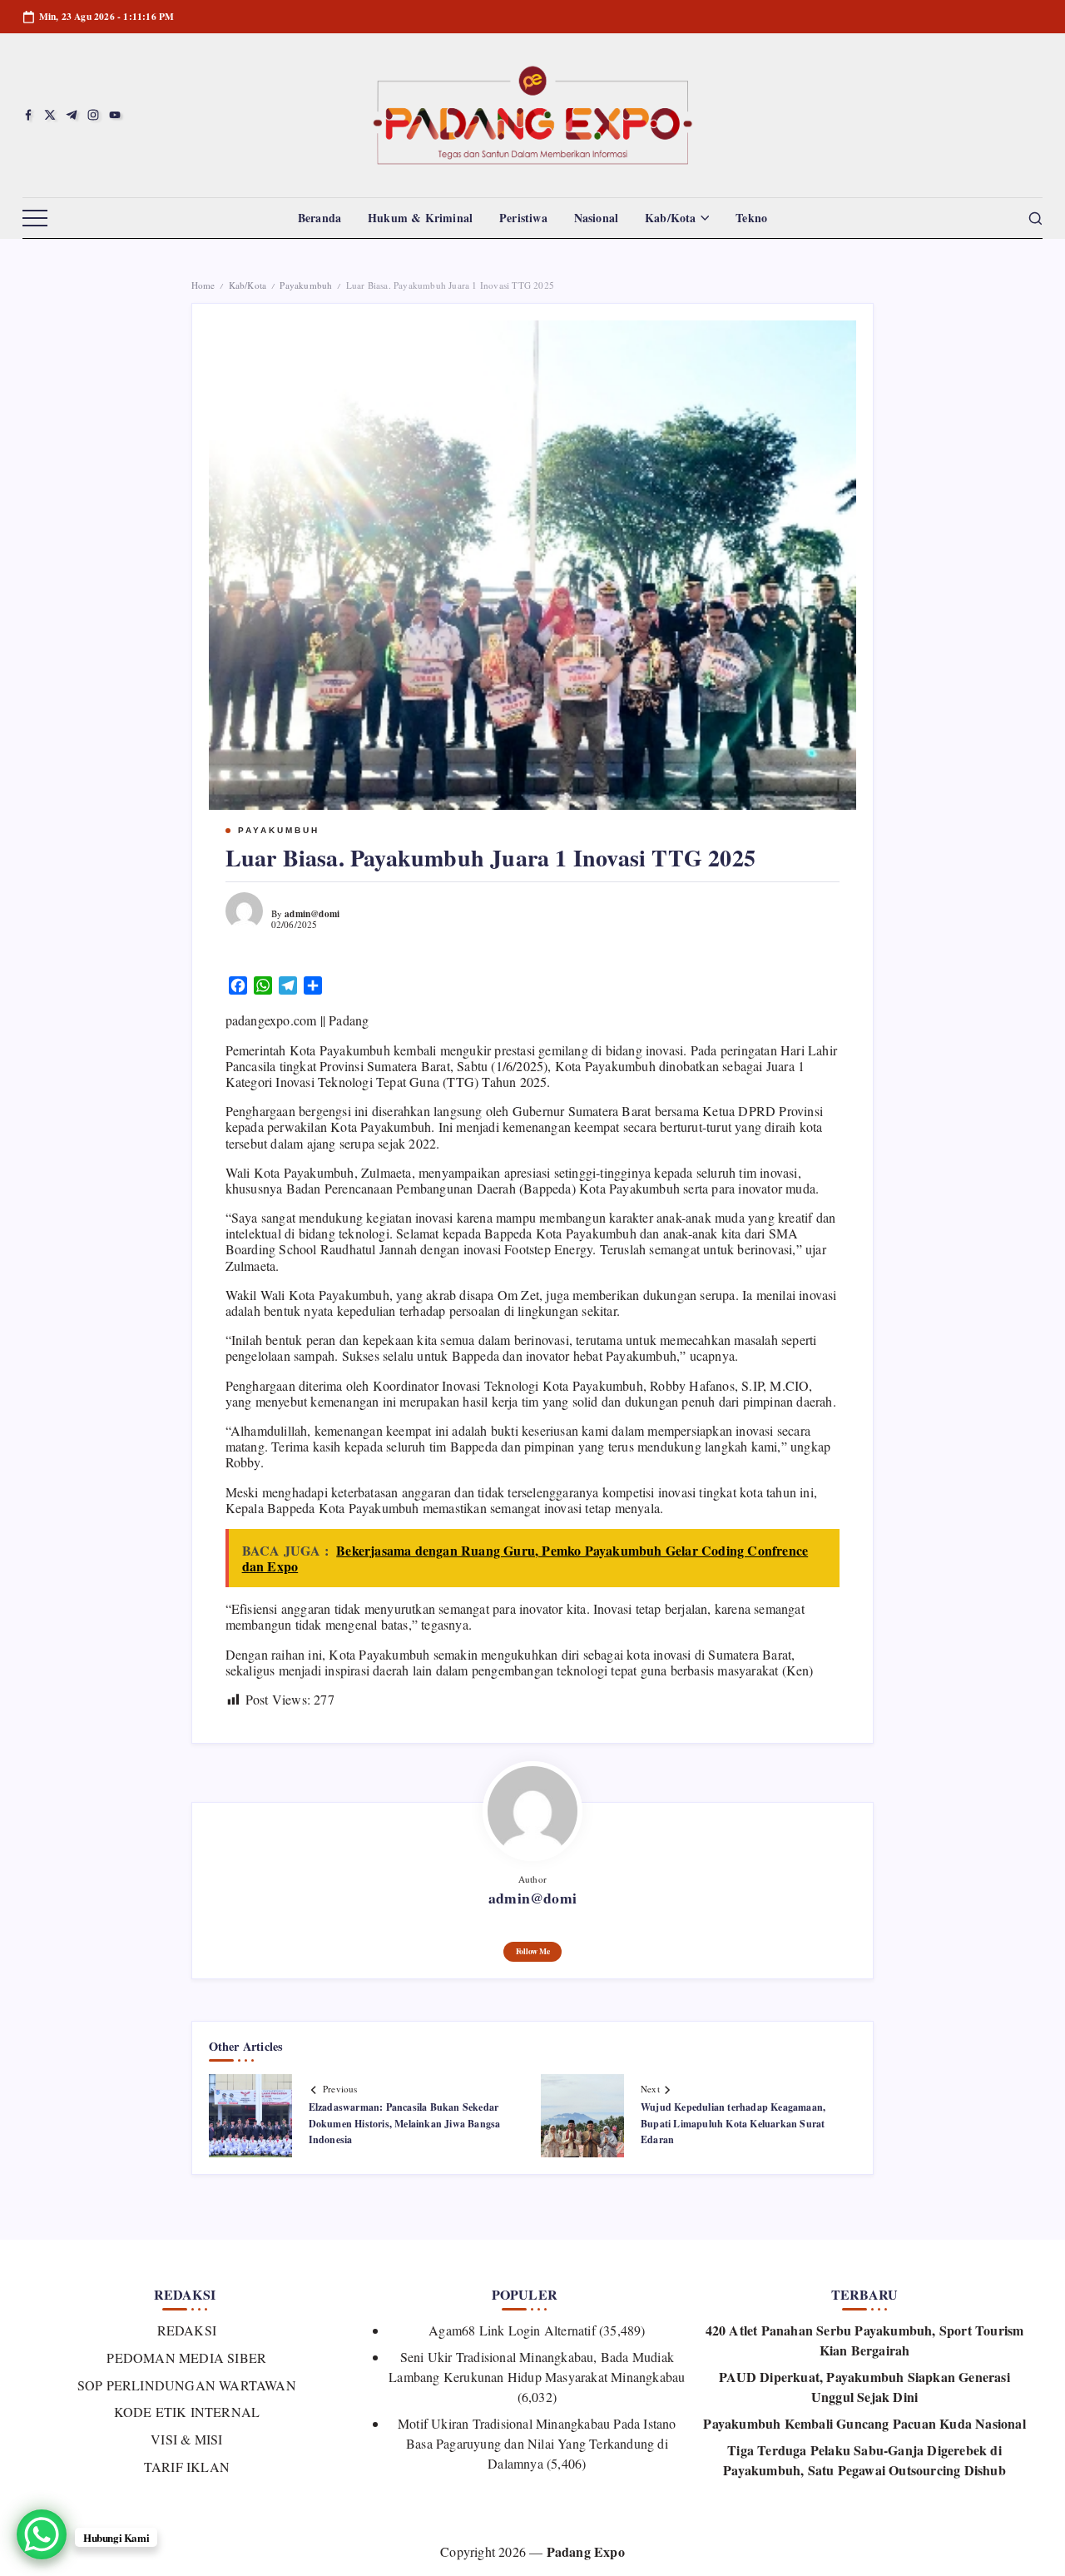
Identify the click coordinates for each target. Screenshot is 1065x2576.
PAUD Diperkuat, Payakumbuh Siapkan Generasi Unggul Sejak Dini (864, 2387)
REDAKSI (187, 2330)
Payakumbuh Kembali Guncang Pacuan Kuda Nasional (864, 2423)
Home (203, 285)
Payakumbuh (306, 285)
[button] (35, 219)
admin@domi (312, 913)
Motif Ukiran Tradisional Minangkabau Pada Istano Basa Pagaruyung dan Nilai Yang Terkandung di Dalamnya (537, 2443)
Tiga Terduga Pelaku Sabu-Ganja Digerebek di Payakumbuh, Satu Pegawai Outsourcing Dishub (864, 2460)
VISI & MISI (186, 2439)
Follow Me (533, 1951)
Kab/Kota (248, 285)
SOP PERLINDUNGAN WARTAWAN (187, 2385)
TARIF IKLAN (187, 2467)
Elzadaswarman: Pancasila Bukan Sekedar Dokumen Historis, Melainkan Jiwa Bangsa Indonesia (405, 2123)
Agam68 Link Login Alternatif (512, 2330)
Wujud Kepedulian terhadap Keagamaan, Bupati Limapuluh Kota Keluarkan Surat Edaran (733, 2123)
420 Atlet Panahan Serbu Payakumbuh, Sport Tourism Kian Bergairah (865, 2340)
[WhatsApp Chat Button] (42, 2534)
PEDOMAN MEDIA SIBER (186, 2358)
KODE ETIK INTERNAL (187, 2412)
